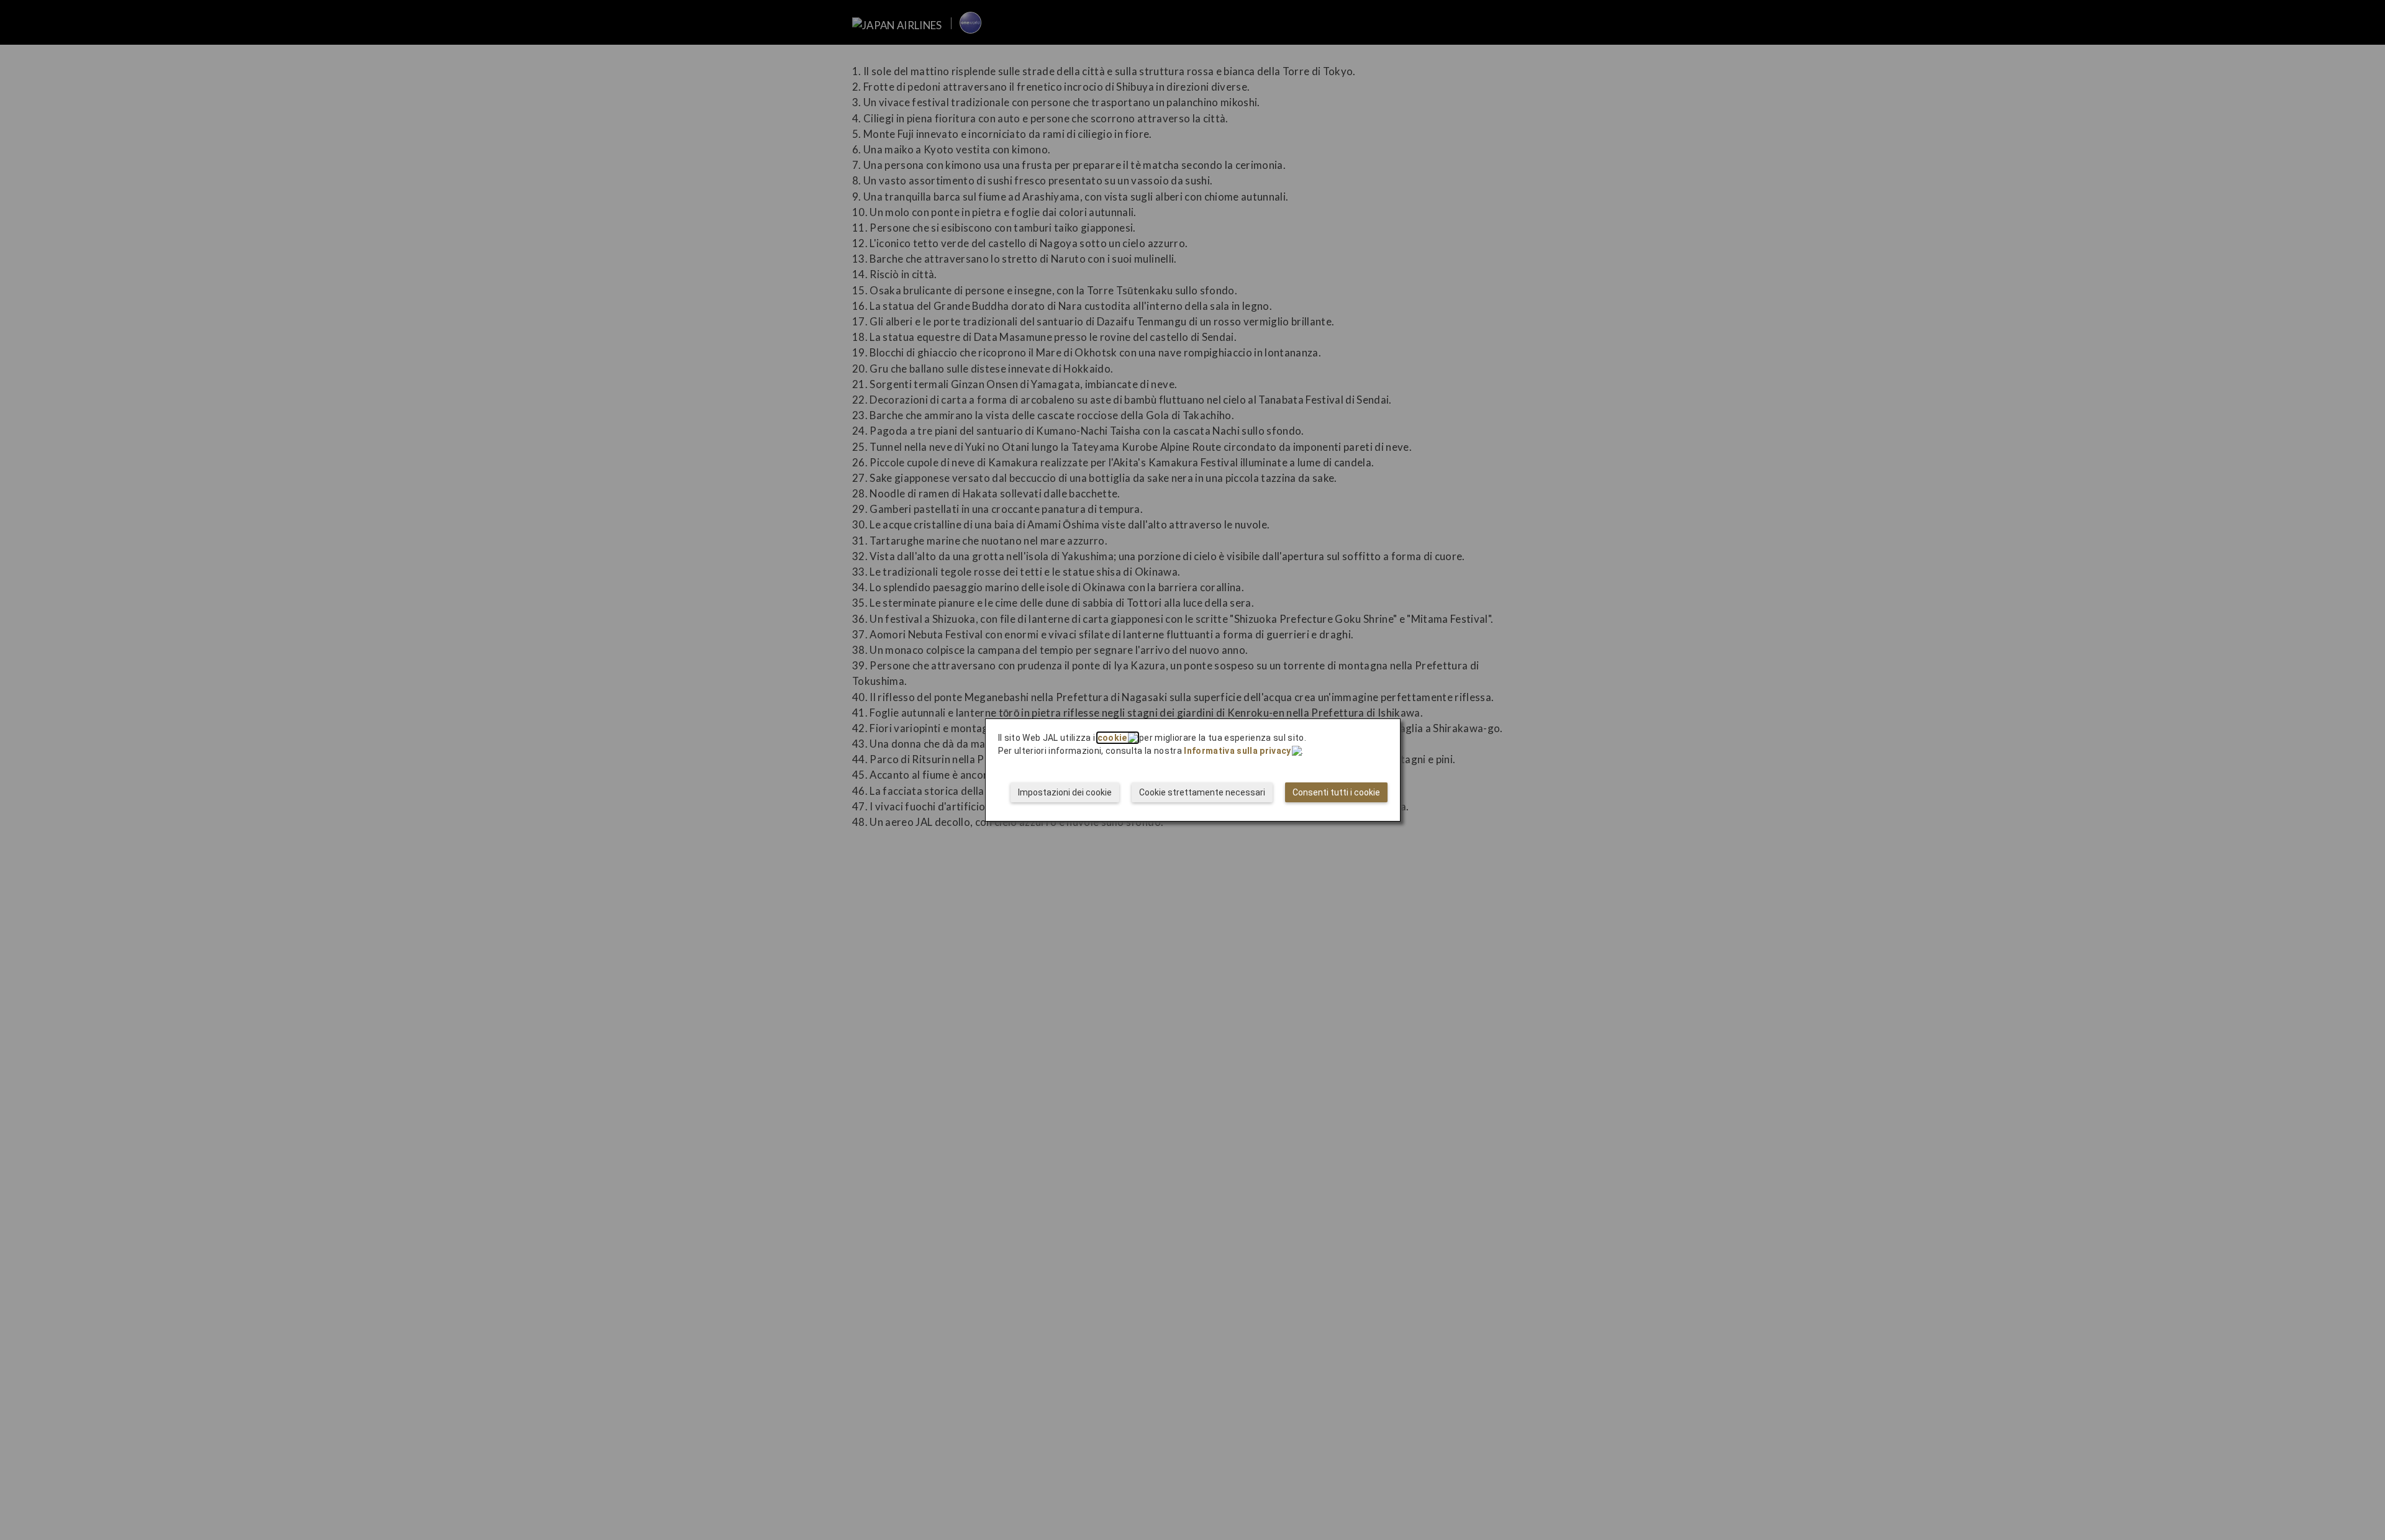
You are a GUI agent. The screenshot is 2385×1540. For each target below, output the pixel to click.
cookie (1112, 738)
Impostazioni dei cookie (1065, 792)
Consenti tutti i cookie (1336, 792)
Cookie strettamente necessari (1202, 792)
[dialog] (1193, 770)
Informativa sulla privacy (1237, 751)
